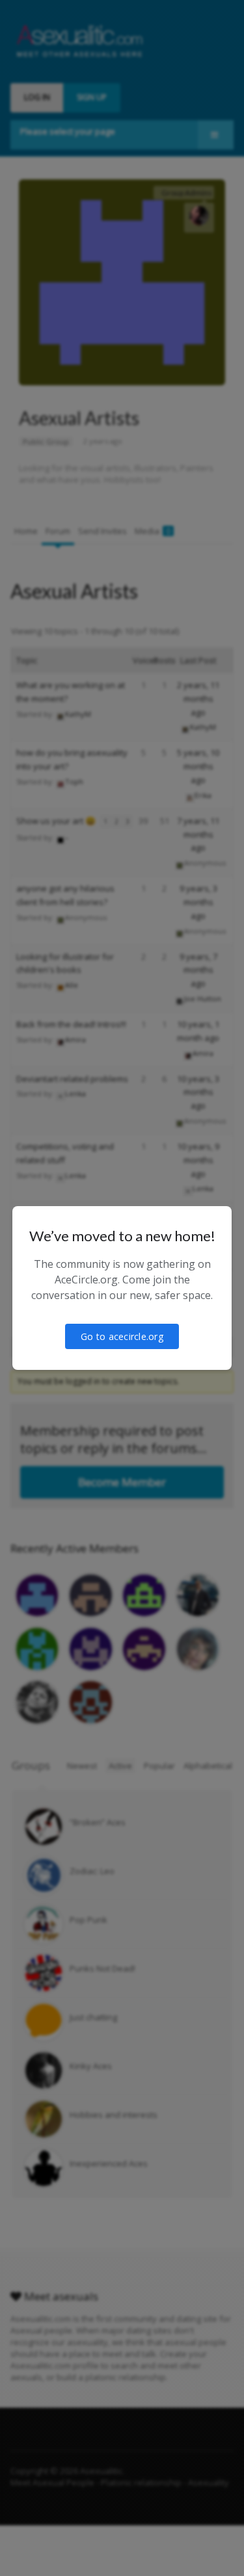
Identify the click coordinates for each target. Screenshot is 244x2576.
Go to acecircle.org (122, 1336)
